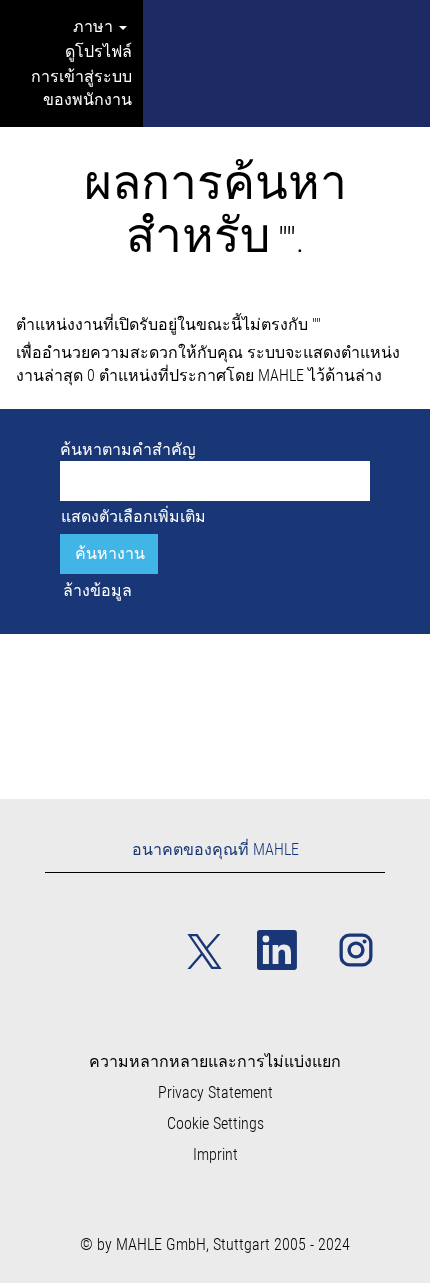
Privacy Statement (215, 1093)
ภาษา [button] (95, 26)
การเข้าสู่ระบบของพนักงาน (81, 88)
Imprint (215, 1155)
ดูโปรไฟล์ (98, 51)
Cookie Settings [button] (215, 1124)
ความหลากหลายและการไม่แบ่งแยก (215, 1062)
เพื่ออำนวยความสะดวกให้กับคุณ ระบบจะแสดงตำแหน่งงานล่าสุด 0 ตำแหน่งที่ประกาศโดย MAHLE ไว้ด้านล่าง (208, 364)
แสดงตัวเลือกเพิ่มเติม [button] (133, 516)
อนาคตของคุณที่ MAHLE (215, 849)
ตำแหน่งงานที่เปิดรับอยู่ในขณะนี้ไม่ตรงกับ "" (168, 324)
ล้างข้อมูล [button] (97, 590)
